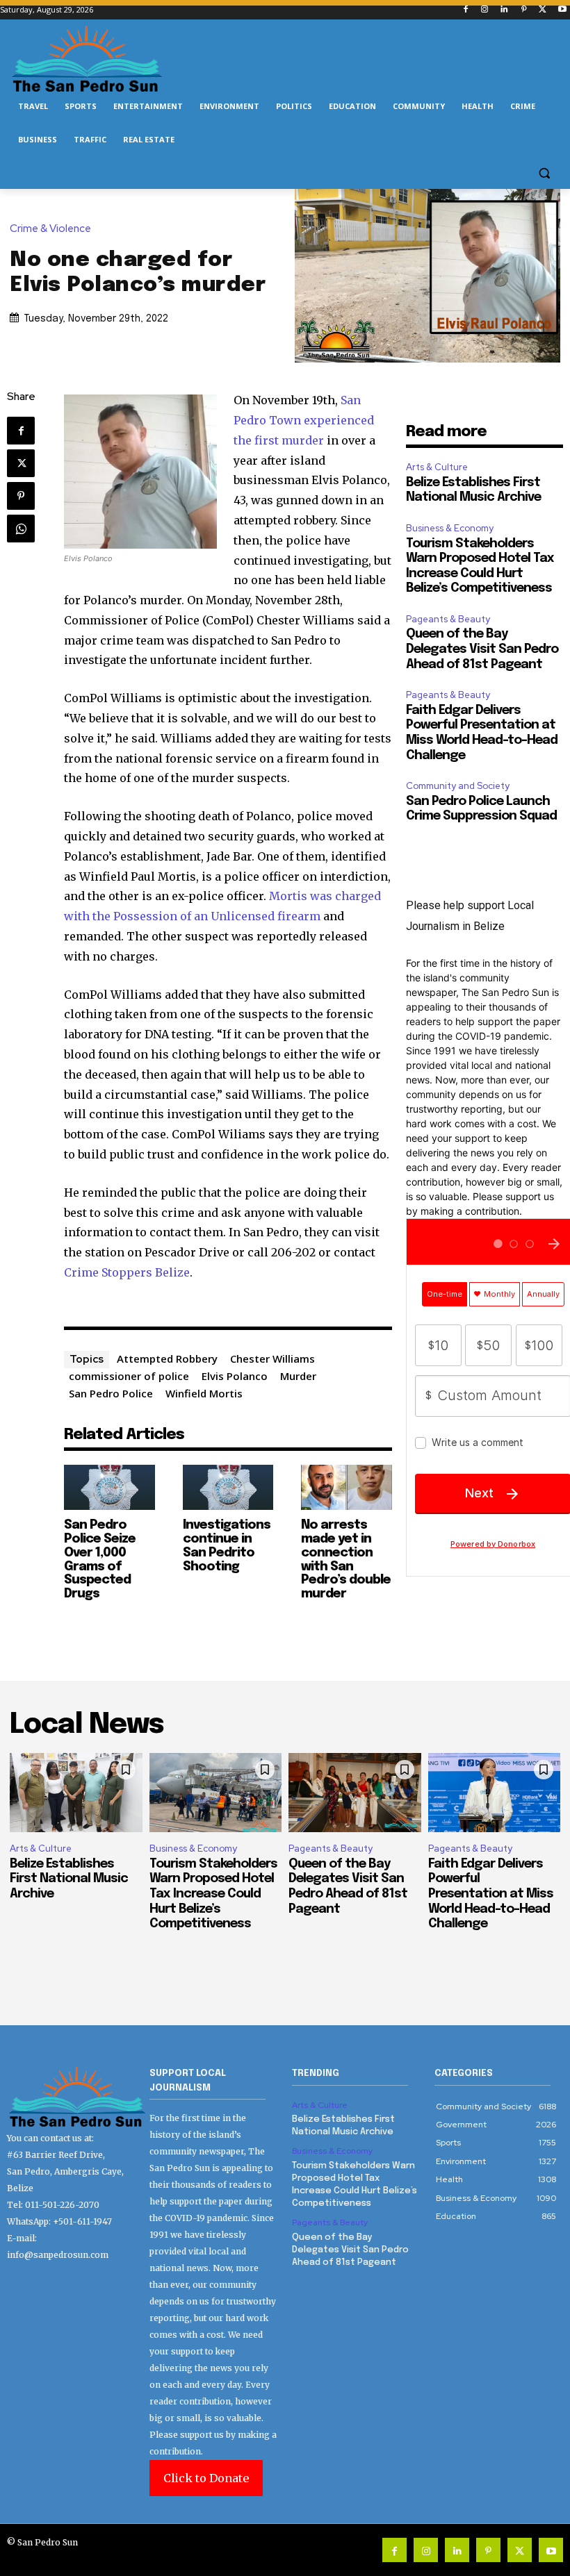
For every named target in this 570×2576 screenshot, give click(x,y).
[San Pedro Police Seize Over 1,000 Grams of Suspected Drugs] (109, 1487)
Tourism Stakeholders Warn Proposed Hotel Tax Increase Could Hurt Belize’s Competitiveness (213, 1894)
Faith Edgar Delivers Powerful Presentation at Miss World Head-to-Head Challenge (491, 1894)
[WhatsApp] (21, 529)
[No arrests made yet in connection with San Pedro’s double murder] (347, 1487)
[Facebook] (465, 10)
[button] (544, 173)
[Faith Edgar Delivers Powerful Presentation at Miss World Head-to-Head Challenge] (495, 1793)
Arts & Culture (437, 467)
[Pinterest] (524, 10)
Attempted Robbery (167, 1358)
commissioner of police (129, 1376)
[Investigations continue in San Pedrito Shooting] (228, 1487)
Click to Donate (206, 2478)
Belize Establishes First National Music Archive (69, 1879)
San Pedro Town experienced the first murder (304, 420)
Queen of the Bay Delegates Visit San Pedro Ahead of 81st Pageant (482, 649)
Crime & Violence (50, 229)
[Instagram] (485, 10)
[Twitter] (543, 10)
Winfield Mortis (204, 1393)
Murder (298, 1376)
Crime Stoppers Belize (127, 1272)
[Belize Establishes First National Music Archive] (76, 1793)
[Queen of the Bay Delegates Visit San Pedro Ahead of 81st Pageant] (355, 1793)
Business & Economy (450, 528)
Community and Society (458, 786)
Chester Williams (272, 1358)
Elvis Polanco (235, 1376)
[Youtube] (562, 10)
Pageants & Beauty (448, 619)
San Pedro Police (111, 1393)
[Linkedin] (504, 10)
